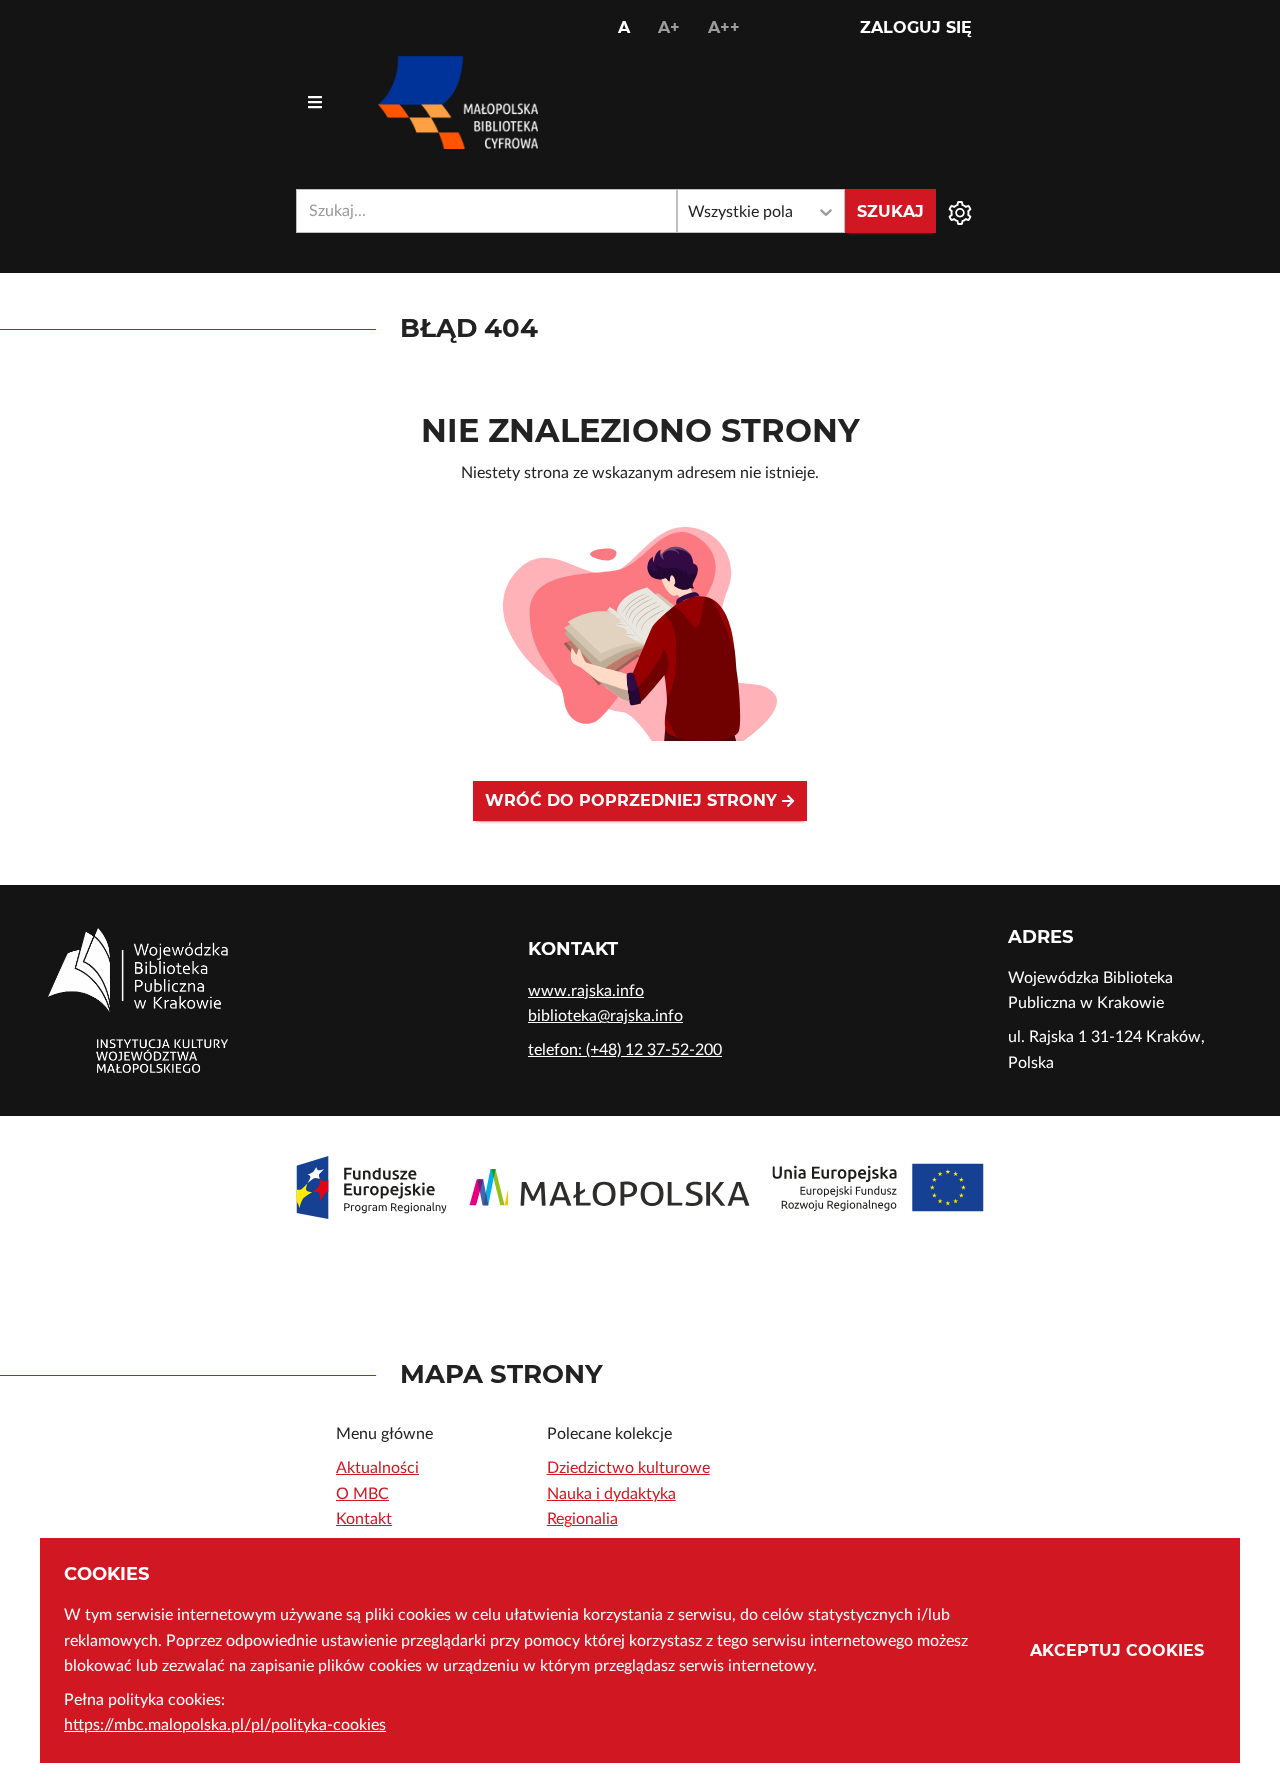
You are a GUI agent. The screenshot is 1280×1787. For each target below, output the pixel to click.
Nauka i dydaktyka (611, 1494)
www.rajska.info (586, 991)
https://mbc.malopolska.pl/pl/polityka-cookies (225, 1725)
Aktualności (377, 1468)
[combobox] (486, 211)
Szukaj (890, 211)
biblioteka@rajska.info (605, 1016)
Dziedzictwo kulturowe (628, 1468)
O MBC (362, 1494)
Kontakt (364, 1519)
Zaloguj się (916, 27)
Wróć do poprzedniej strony (633, 800)
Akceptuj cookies (1117, 1650)
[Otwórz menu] (315, 103)
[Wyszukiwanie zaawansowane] (960, 211)
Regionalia (582, 1519)
